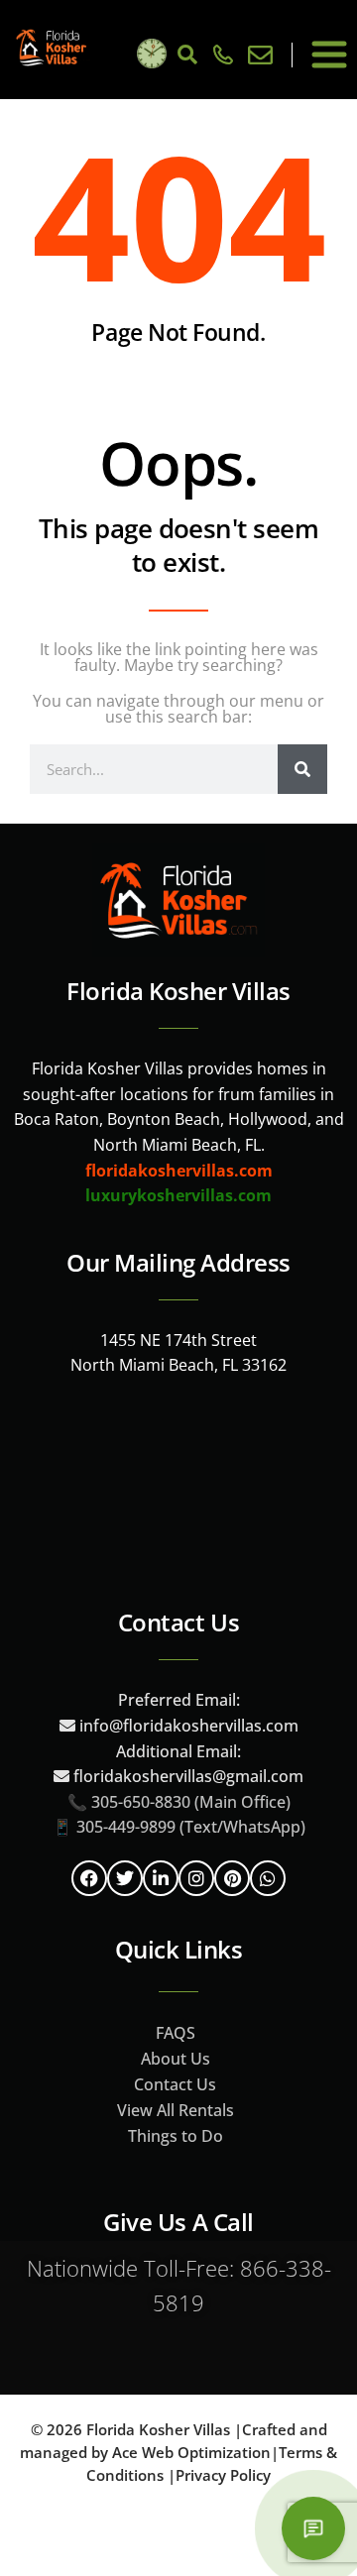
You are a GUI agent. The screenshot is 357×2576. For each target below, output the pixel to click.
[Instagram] (196, 1878)
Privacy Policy (223, 2475)
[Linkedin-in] (161, 1878)
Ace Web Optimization (191, 2452)
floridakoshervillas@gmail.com (188, 1776)
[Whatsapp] (268, 1878)
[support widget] (313, 2528)
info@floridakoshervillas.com (187, 1726)
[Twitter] (125, 1878)
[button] (329, 55)
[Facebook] (89, 1878)
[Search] (302, 769)
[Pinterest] (232, 1878)
